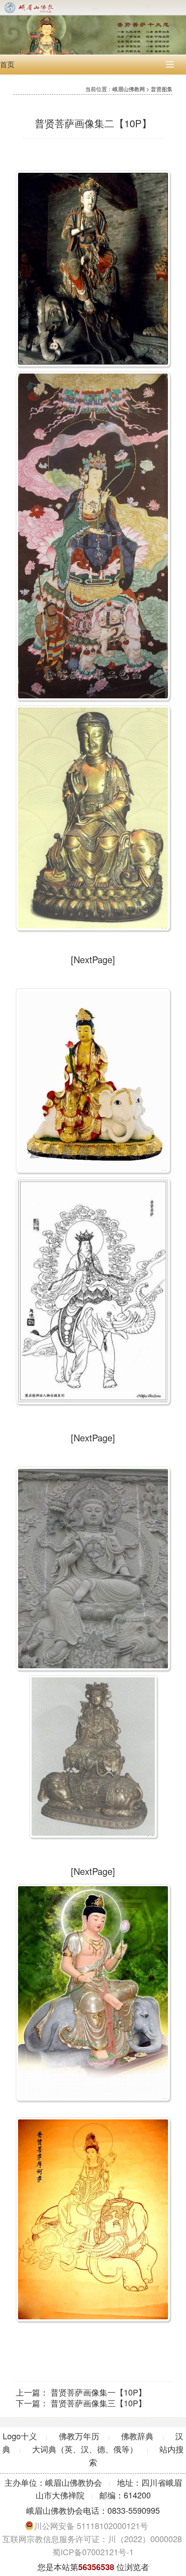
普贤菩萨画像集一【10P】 (98, 2392)
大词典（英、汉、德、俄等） (85, 2449)
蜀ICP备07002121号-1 (93, 2552)
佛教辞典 (137, 2436)
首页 (7, 64)
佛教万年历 (79, 2436)
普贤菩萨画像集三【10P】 (98, 2403)
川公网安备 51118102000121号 (91, 2525)
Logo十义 (20, 2436)
